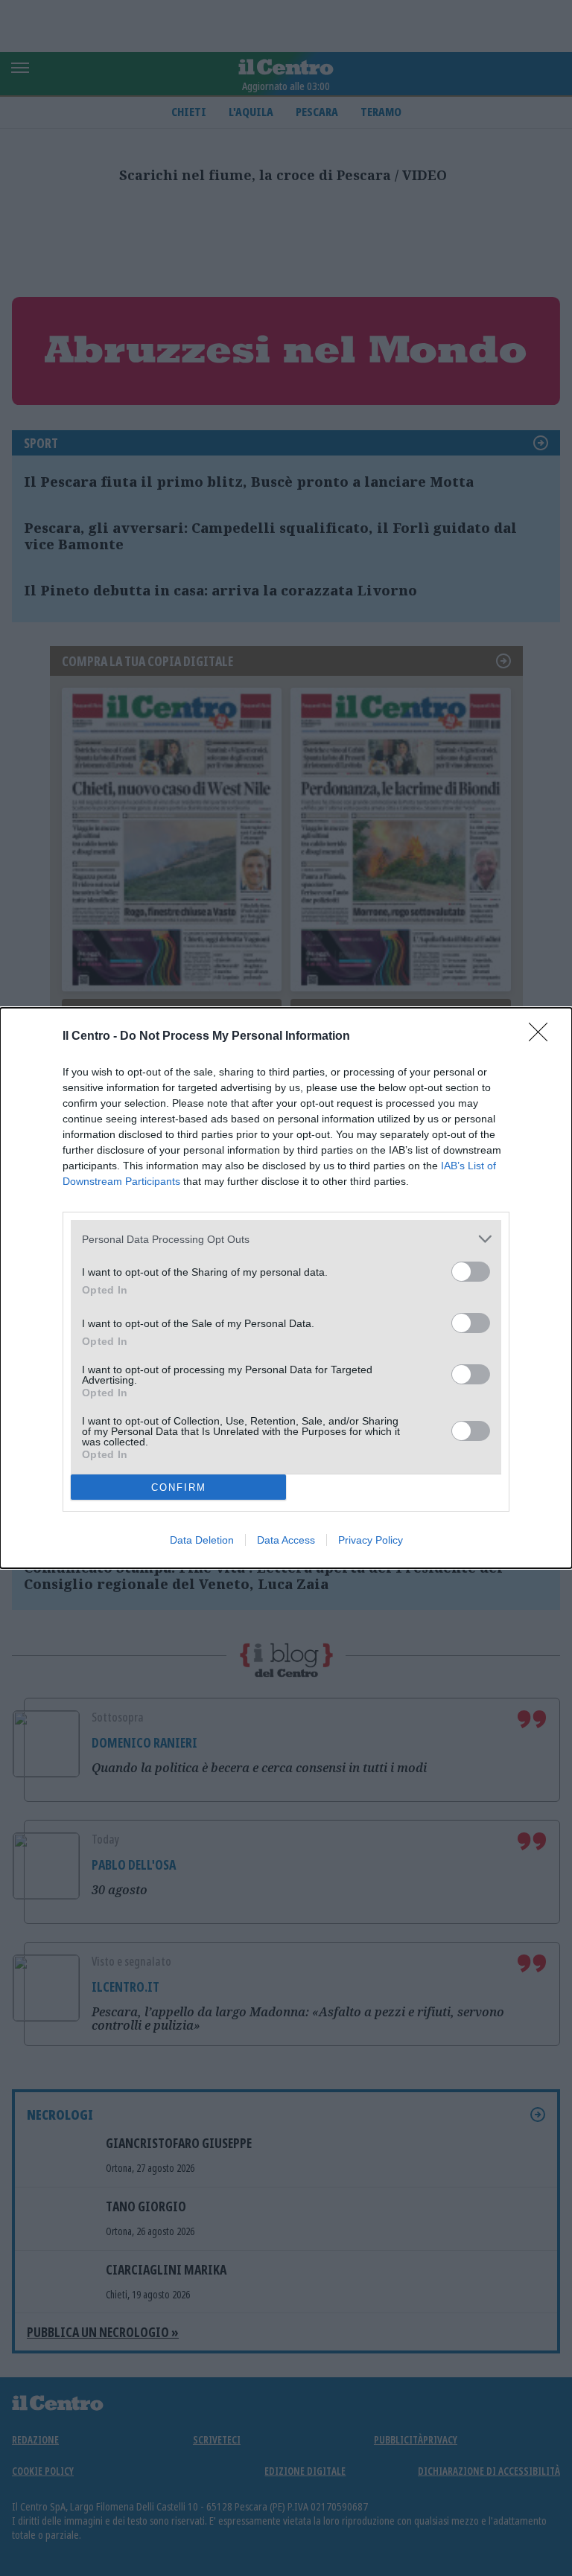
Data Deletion (202, 1540)
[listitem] (286, 1239)
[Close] (543, 1037)
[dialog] (286, 1288)
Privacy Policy (371, 1540)
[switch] (471, 1272)
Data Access (286, 1540)
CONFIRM (179, 1487)
